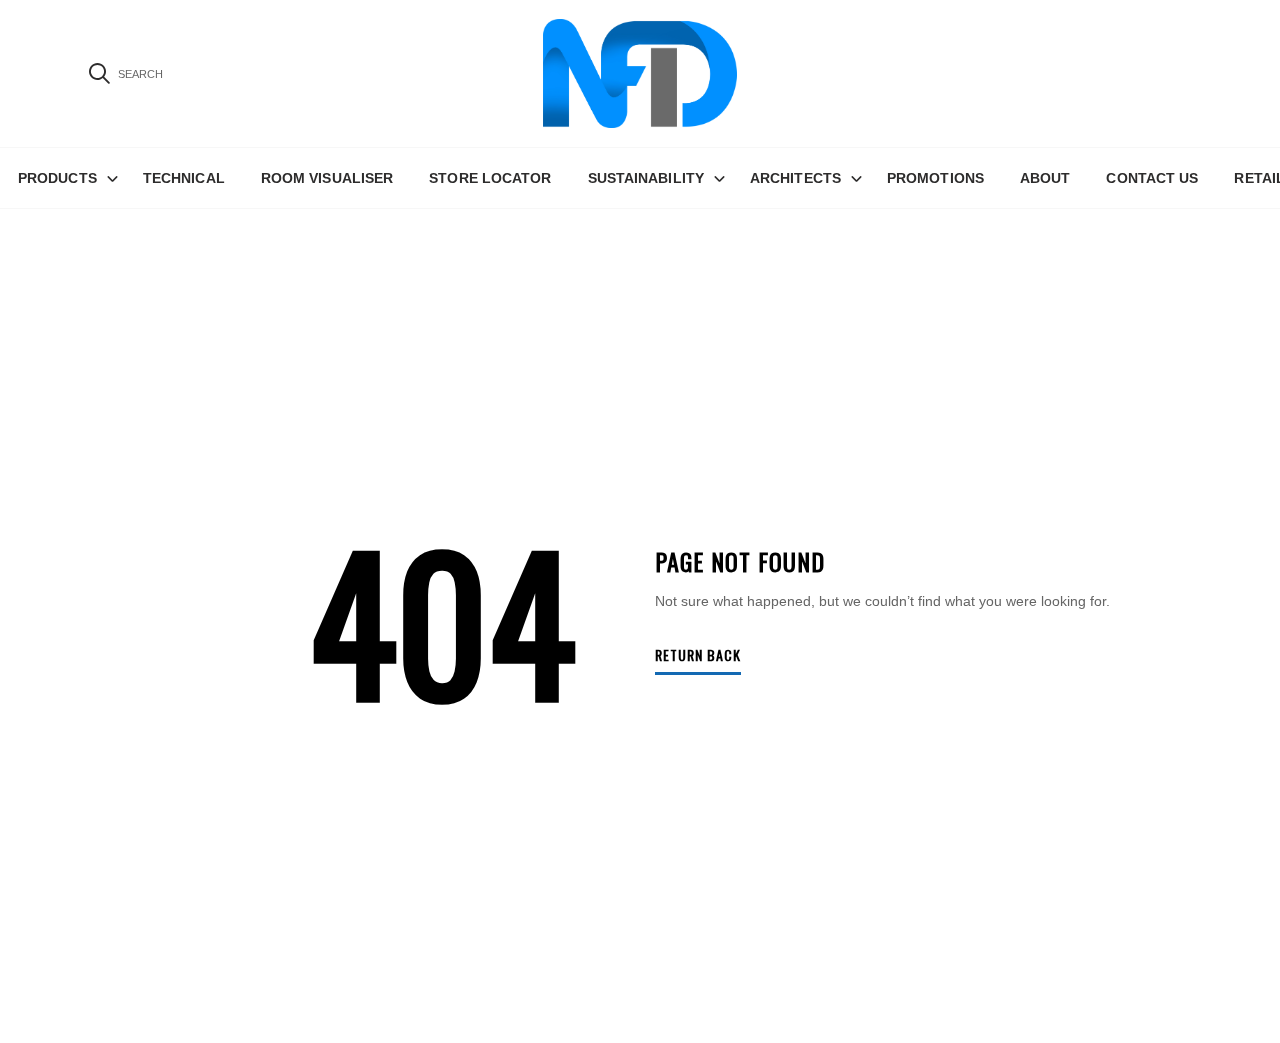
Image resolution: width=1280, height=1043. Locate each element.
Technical (184, 178)
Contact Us (1152, 178)
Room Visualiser (327, 178)
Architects (795, 178)
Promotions (935, 178)
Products (57, 178)
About (1045, 178)
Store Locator (490, 178)
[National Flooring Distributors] (640, 73)
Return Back (698, 656)
